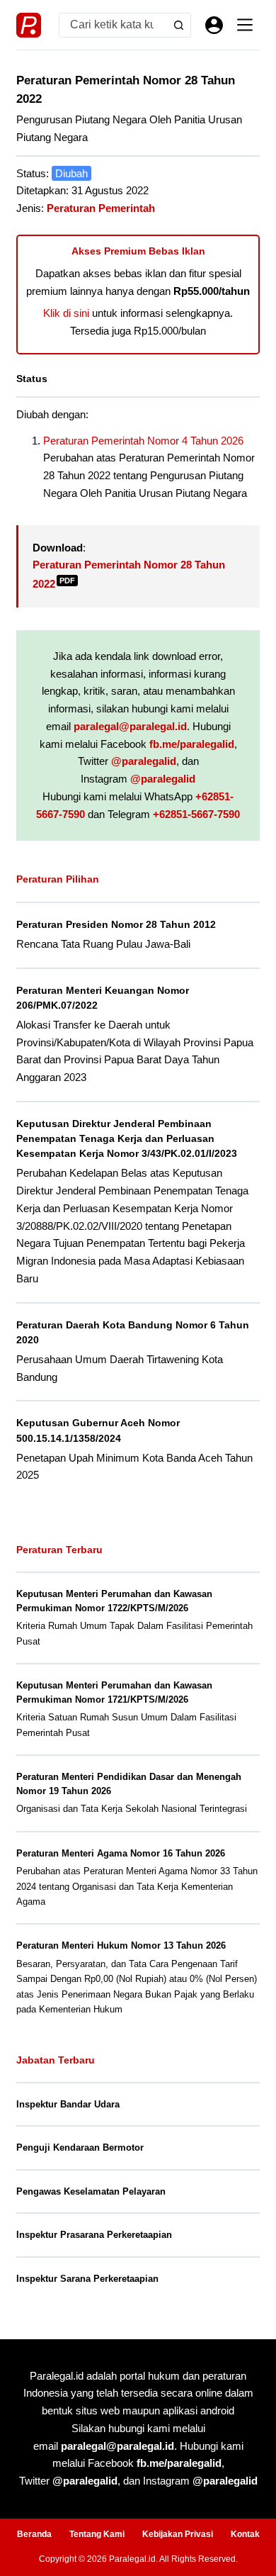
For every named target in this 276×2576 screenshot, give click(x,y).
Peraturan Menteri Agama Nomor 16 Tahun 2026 (121, 1853)
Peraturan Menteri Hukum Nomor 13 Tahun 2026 (121, 1945)
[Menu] (245, 25)
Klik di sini (66, 313)
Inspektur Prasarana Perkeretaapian (94, 2235)
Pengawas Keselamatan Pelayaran (91, 2191)
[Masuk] (214, 25)
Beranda (34, 2534)
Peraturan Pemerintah (101, 208)
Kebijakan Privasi (178, 2534)
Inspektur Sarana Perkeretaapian (87, 2279)
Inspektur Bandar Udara (68, 2104)
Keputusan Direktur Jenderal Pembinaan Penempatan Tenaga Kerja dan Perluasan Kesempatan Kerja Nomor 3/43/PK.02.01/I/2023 (127, 1138)
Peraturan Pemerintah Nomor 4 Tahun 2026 (143, 441)
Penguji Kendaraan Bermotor (80, 2147)
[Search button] (179, 25)
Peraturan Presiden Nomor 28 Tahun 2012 (116, 924)
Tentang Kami (97, 2534)
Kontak (245, 2534)
